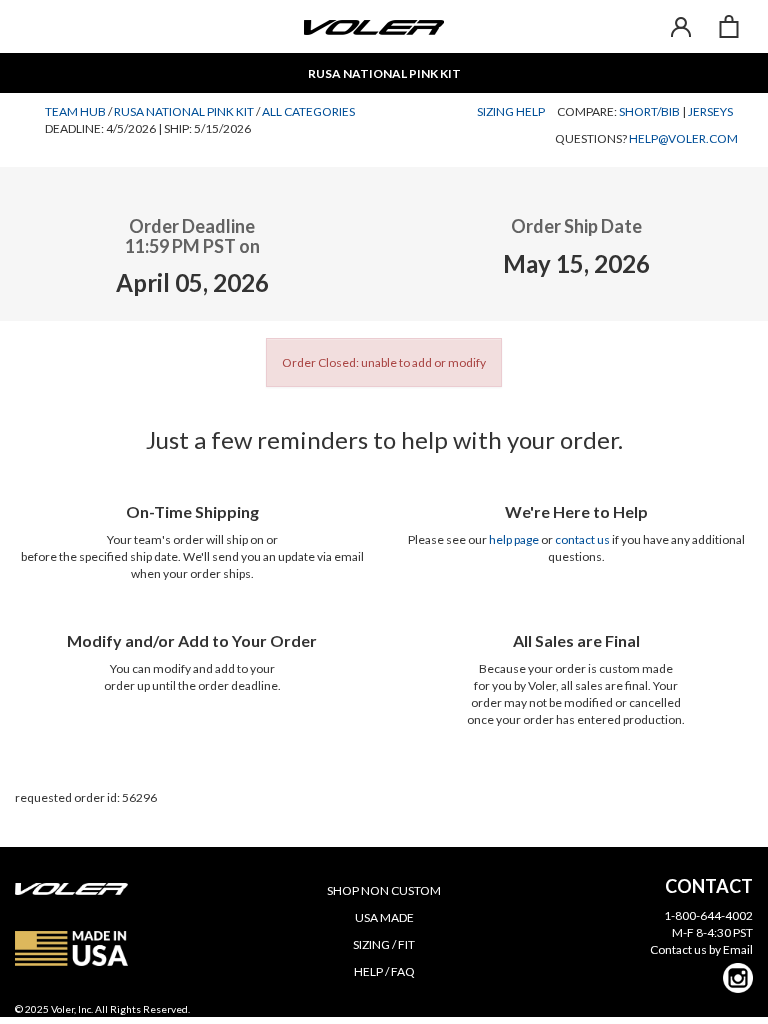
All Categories (308, 111)
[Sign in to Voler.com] (681, 26)
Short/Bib (649, 111)
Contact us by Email (701, 949)
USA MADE (384, 917)
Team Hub (75, 111)
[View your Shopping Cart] (729, 26)
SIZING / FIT (384, 944)
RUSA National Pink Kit (184, 111)
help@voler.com (683, 138)
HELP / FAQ (384, 971)
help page (514, 539)
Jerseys (710, 111)
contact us (582, 539)
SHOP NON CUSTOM (384, 890)
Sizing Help (511, 111)
